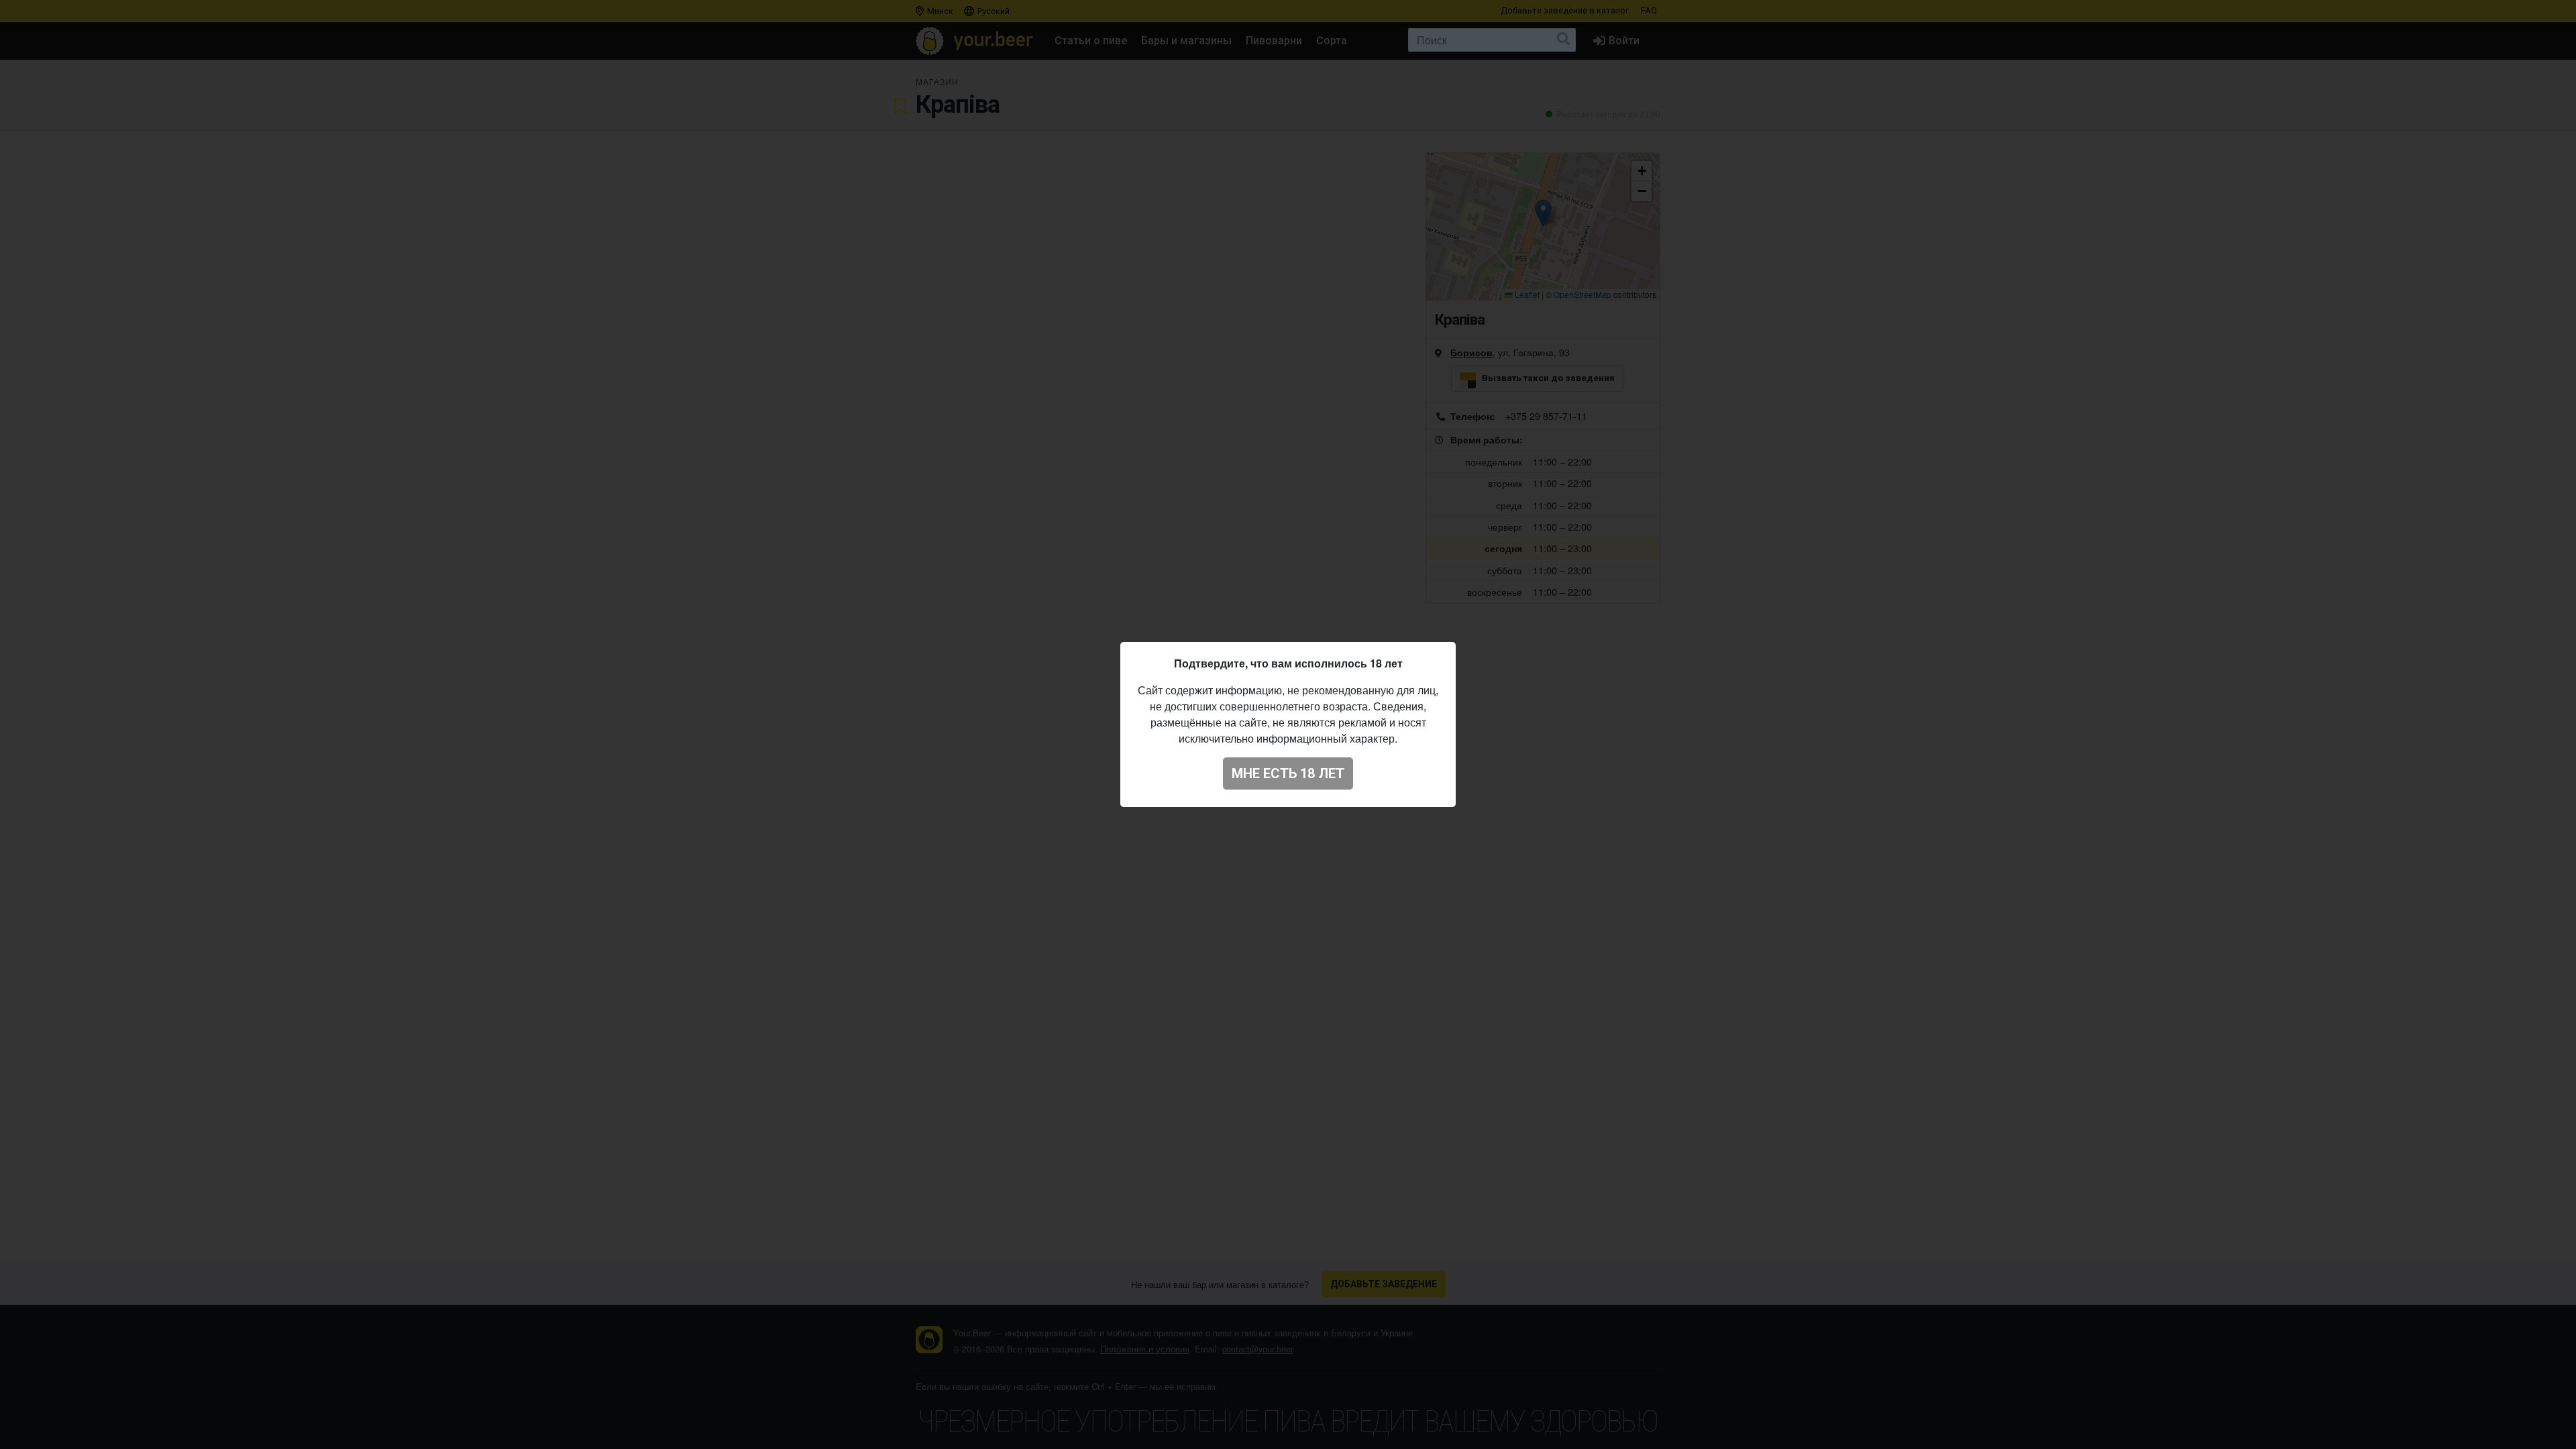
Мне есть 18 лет (1288, 773)
